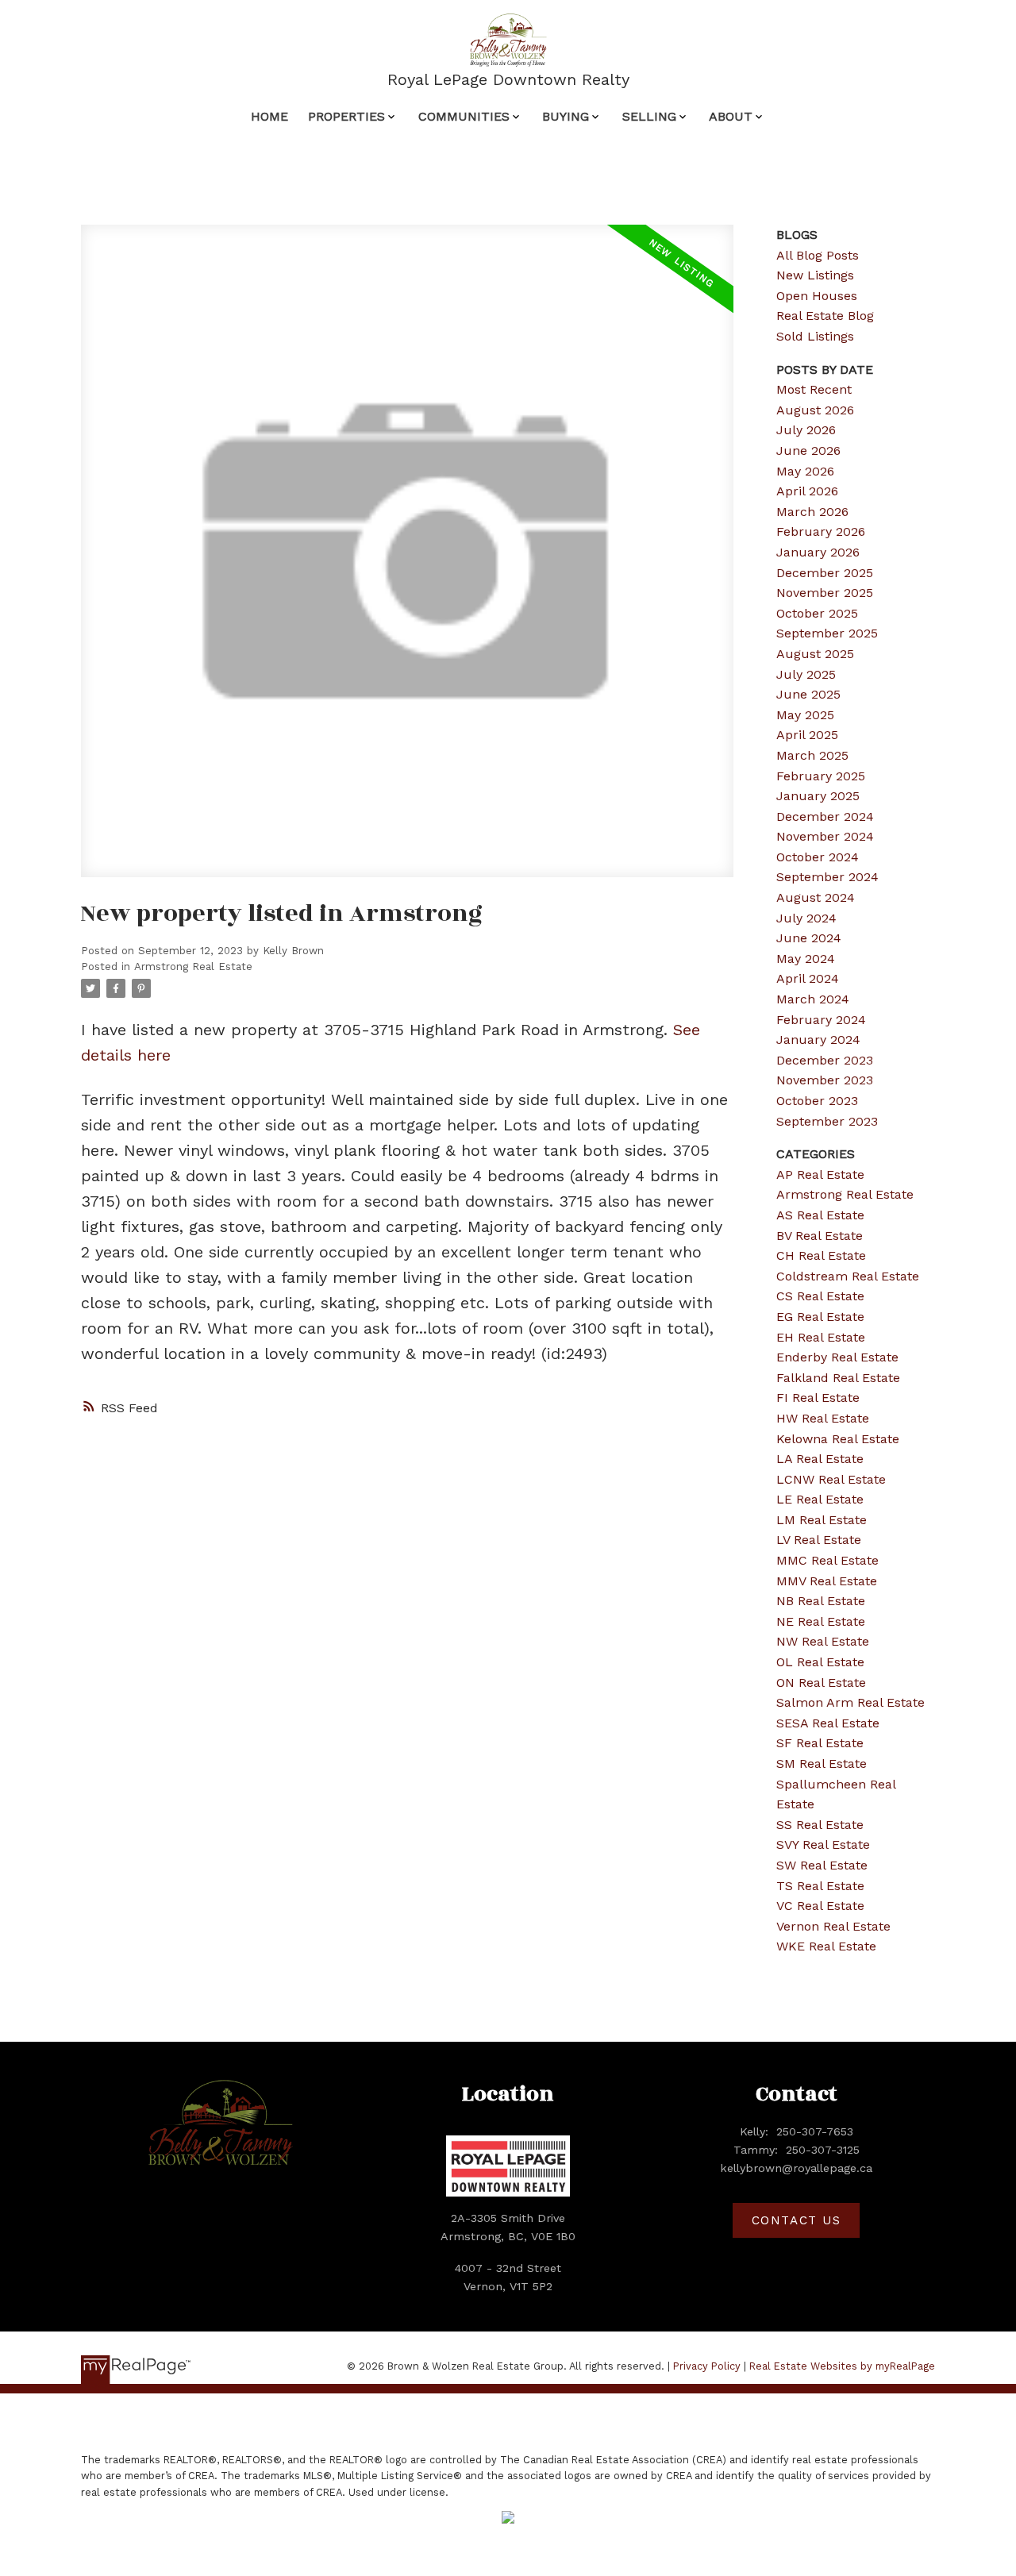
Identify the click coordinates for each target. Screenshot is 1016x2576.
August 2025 (815, 654)
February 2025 (821, 776)
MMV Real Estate (827, 1581)
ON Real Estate (821, 1683)
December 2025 (825, 573)
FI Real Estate (818, 1398)
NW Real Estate (823, 1641)
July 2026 (806, 430)
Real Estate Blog (825, 316)
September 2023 (827, 1121)
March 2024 (813, 999)
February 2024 (821, 1020)
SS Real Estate (820, 1825)
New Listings (815, 275)
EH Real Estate (821, 1337)
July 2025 (806, 674)
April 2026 (807, 491)
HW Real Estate (823, 1418)
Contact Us (797, 2220)
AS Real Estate (820, 1215)
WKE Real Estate (826, 1946)
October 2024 (818, 857)
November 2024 (825, 836)
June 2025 (808, 694)
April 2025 (807, 735)
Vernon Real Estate (833, 1926)
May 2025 (805, 715)
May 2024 (806, 959)
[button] (796, 2220)
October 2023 (817, 1101)
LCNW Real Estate (831, 1479)
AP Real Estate (820, 1174)
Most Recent (814, 389)
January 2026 (818, 552)
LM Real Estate (822, 1520)
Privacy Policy (707, 2366)
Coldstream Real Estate (848, 1276)
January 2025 (818, 796)
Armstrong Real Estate (193, 966)
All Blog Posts (818, 255)
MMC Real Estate (827, 1560)
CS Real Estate (820, 1296)
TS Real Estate (820, 1886)
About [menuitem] (731, 116)
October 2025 (817, 613)
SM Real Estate (822, 1764)
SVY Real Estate (823, 1844)
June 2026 (808, 451)
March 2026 (812, 512)
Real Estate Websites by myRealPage (842, 2366)
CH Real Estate (821, 1255)
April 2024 (808, 978)
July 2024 (806, 918)
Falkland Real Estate (838, 1378)
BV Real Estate (820, 1236)
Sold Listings (815, 336)
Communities (464, 116)
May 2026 (805, 471)
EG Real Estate (820, 1317)
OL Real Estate (820, 1662)
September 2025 (827, 633)
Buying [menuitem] (566, 116)
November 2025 (825, 593)
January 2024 (818, 1040)
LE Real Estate (820, 1499)
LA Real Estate (820, 1459)
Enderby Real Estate (837, 1357)
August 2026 (815, 410)
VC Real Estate (820, 1906)
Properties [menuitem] (346, 116)
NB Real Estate (821, 1601)
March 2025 (812, 755)
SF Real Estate (820, 1743)
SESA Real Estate (828, 1723)
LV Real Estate (819, 1540)
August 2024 (816, 897)
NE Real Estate (821, 1621)
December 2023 (825, 1060)
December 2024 (825, 816)
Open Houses (817, 296)
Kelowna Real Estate (838, 1439)
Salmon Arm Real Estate (851, 1702)
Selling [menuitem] (649, 116)
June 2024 (809, 938)
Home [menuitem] (269, 116)
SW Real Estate (822, 1865)
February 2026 (821, 531)
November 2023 (825, 1080)
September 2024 (827, 877)
